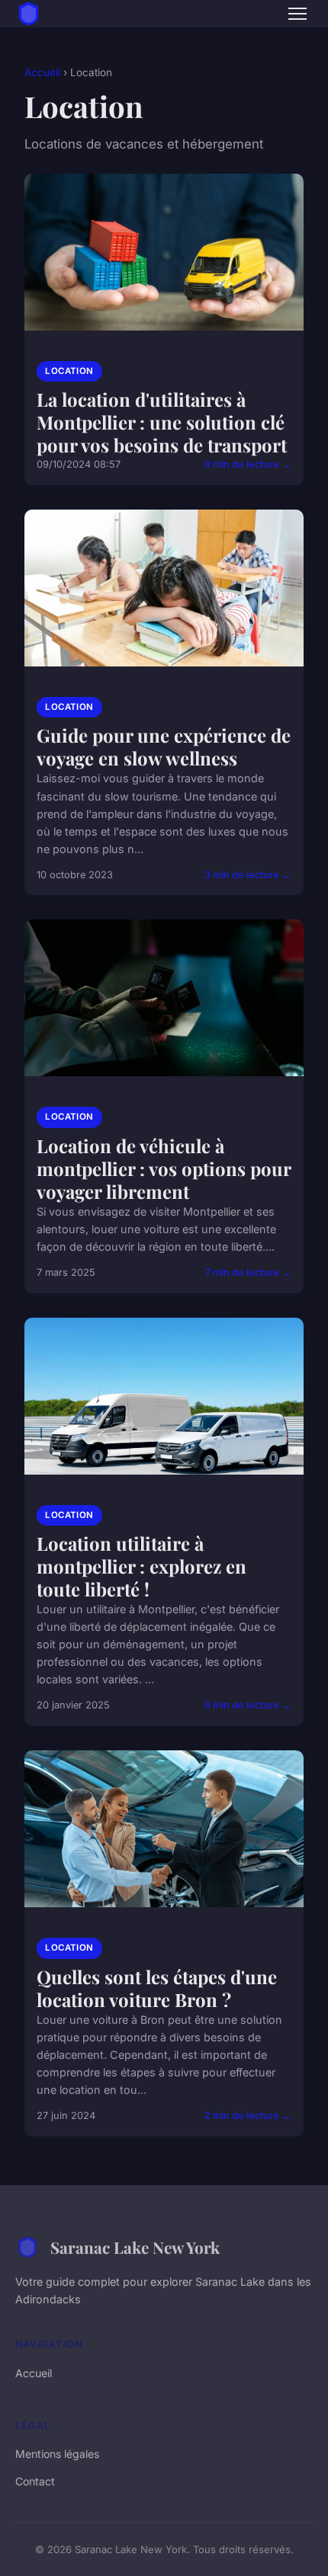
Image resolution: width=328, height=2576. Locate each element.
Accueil (42, 72)
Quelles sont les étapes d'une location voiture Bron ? (157, 1988)
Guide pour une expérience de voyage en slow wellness (164, 746)
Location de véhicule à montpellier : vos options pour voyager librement (164, 1168)
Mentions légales (57, 2454)
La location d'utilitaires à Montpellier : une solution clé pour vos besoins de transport (162, 422)
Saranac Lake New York (135, 2247)
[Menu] (297, 14)
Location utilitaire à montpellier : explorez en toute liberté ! (141, 1566)
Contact (35, 2481)
